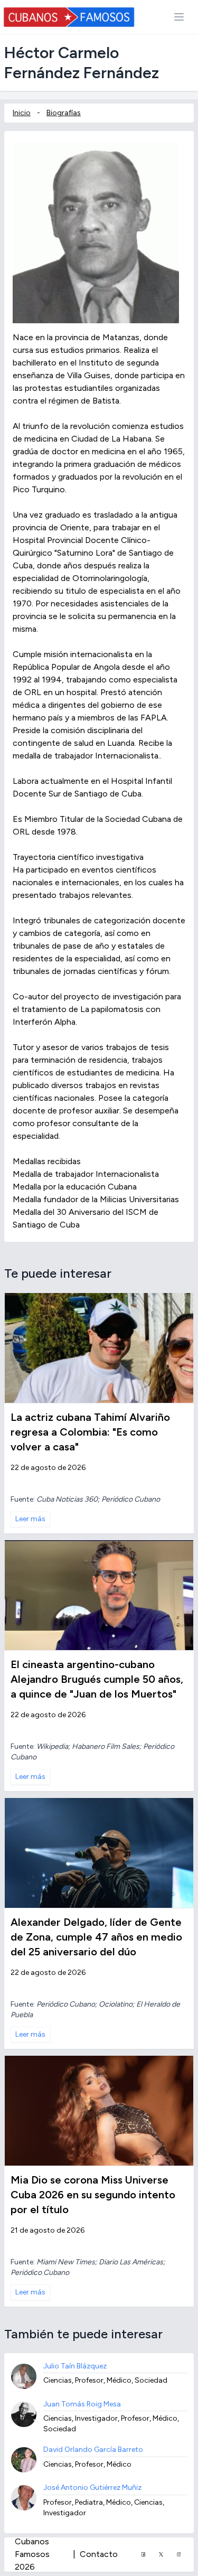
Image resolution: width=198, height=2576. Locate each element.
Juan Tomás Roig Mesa (82, 2404)
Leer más (30, 1519)
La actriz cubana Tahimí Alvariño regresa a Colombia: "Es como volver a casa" (90, 1432)
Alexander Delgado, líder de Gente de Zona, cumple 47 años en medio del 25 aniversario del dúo (96, 1937)
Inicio (22, 113)
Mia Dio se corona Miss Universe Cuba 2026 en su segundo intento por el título (93, 2195)
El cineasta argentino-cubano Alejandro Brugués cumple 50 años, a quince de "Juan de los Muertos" (97, 1679)
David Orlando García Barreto (93, 2449)
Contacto (99, 2554)
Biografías (64, 113)
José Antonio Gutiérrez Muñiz (92, 2488)
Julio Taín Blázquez (75, 2366)
